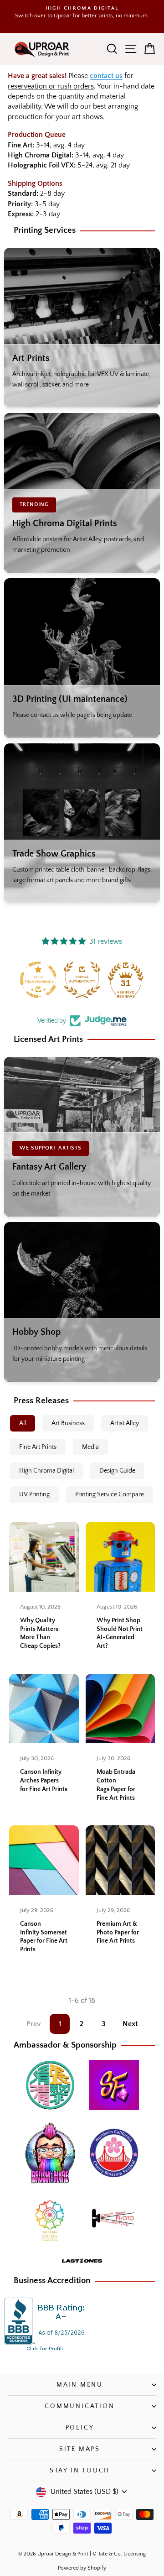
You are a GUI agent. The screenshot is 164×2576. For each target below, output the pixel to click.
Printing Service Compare (110, 1494)
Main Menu (80, 2385)
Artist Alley (125, 1423)
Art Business (68, 1423)
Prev (33, 2024)
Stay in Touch (80, 2471)
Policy (80, 2428)
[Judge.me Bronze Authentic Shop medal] (82, 980)
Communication (79, 2406)
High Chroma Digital (46, 1471)
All (23, 1423)
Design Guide (117, 1471)
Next (130, 2024)
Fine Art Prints (38, 1447)
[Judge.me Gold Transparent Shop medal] (38, 980)
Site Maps (80, 2449)
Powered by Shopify (82, 2568)
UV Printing (34, 1494)
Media (90, 1447)
